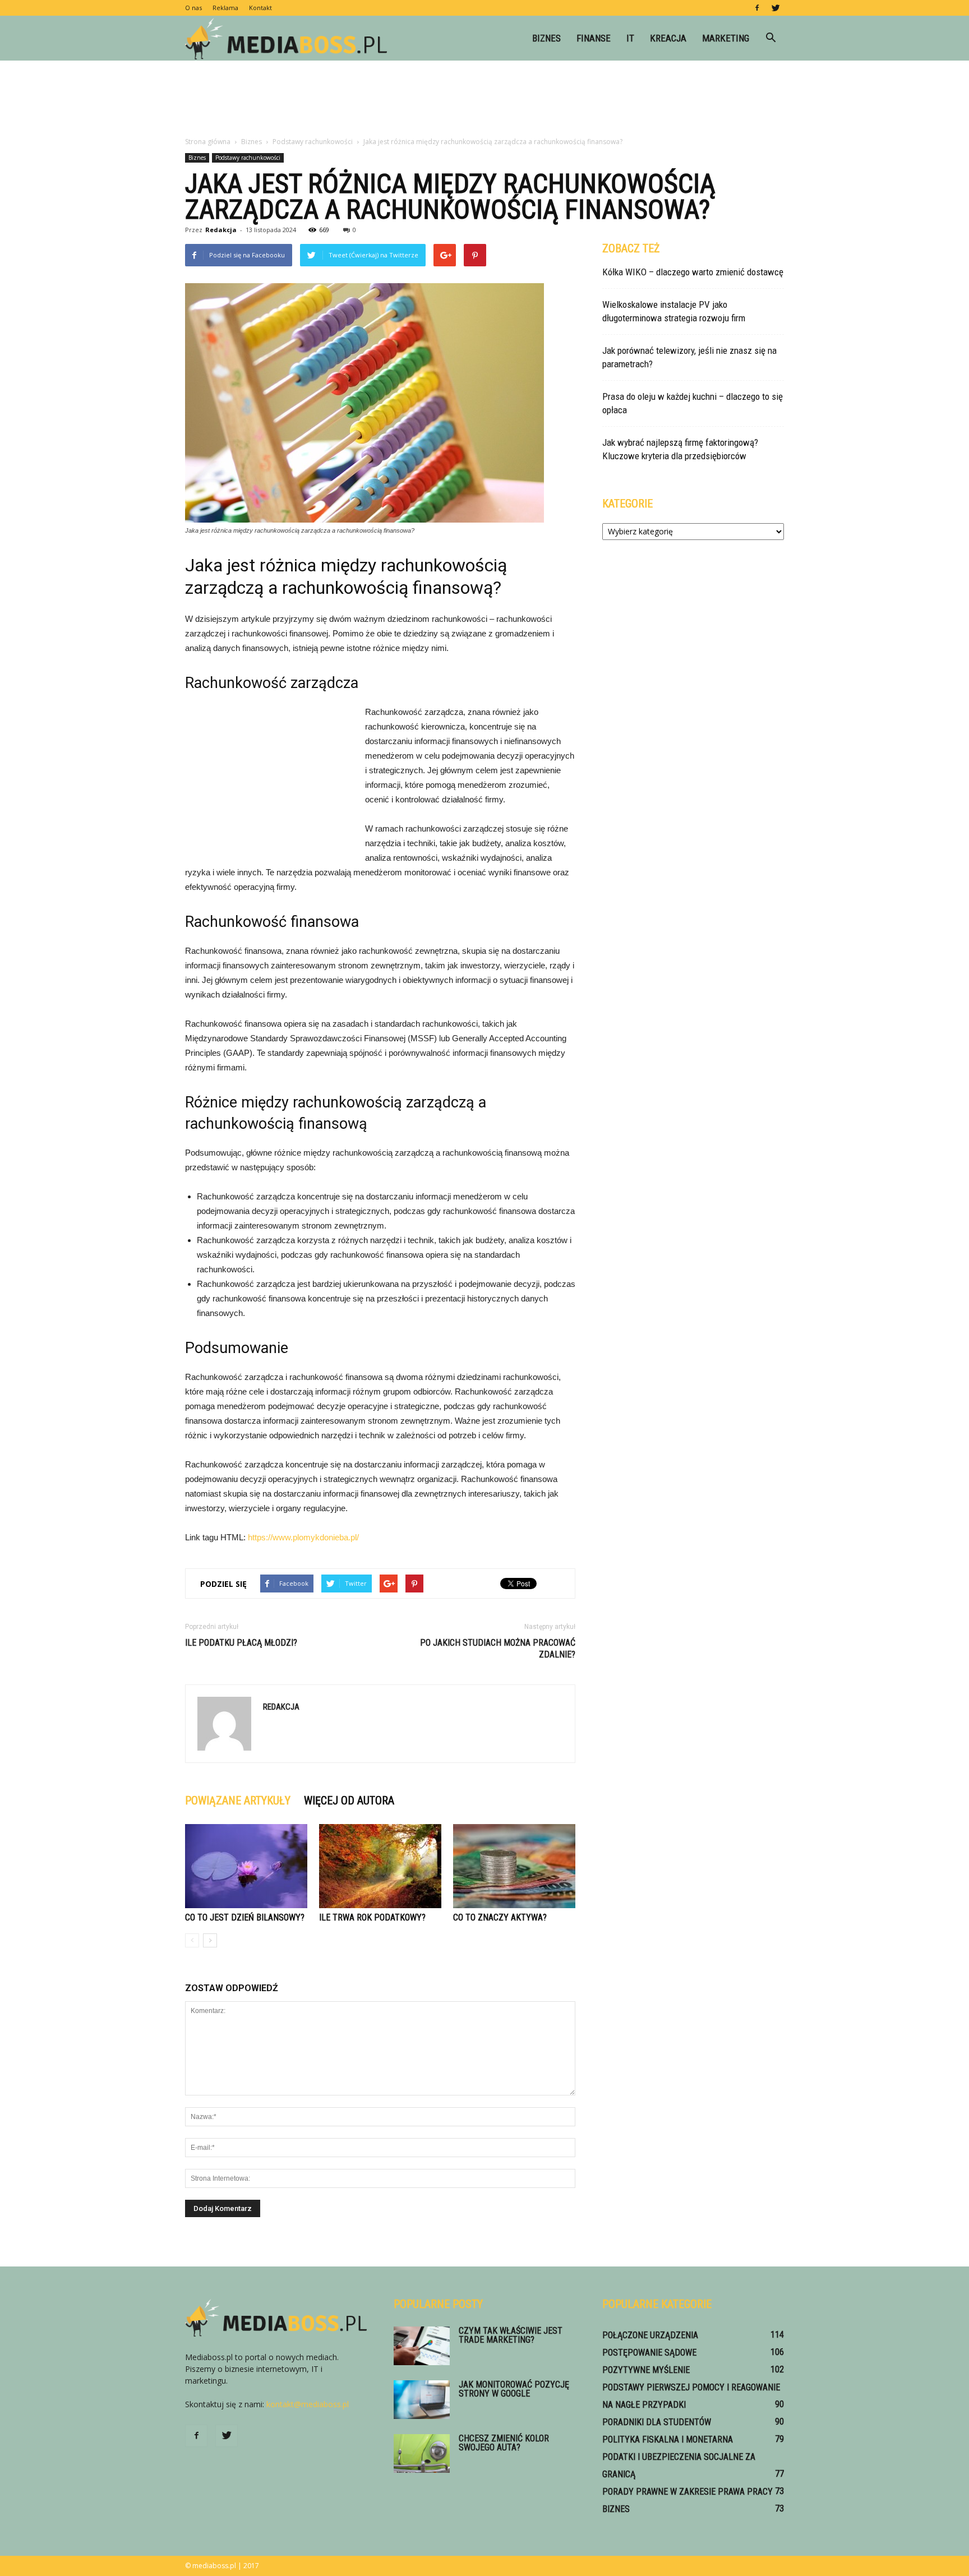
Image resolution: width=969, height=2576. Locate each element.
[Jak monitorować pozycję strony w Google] (422, 2400)
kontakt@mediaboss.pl (308, 2404)
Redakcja (221, 230)
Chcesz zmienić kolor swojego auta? (504, 2443)
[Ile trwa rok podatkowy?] (380, 1866)
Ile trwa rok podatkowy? (372, 1917)
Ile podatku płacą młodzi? (241, 1643)
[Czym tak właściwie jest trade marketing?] (422, 2346)
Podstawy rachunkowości (248, 158)
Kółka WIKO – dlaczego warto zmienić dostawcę (693, 272)
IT (630, 38)
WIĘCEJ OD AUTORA (349, 1801)
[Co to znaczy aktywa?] (514, 1866)
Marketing (726, 38)
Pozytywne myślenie (646, 2370)
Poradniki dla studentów (657, 2422)
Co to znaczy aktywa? (500, 1917)
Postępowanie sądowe (649, 2353)
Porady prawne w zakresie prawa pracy (687, 2492)
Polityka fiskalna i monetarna (668, 2439)
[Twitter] (776, 8)
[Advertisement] (484, 99)
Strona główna (208, 142)
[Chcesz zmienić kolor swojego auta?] (422, 2453)
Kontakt (260, 8)
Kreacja (668, 38)
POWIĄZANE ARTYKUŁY (238, 1801)
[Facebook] (757, 8)
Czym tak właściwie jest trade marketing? (511, 2335)
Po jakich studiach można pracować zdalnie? (498, 1649)
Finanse (594, 38)
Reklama (225, 8)
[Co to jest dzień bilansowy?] (246, 1866)
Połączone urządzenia (650, 2335)
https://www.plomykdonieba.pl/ (303, 1537)
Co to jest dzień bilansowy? (245, 1917)
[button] (770, 38)
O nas (193, 8)
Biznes (546, 38)
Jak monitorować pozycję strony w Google (514, 2389)
